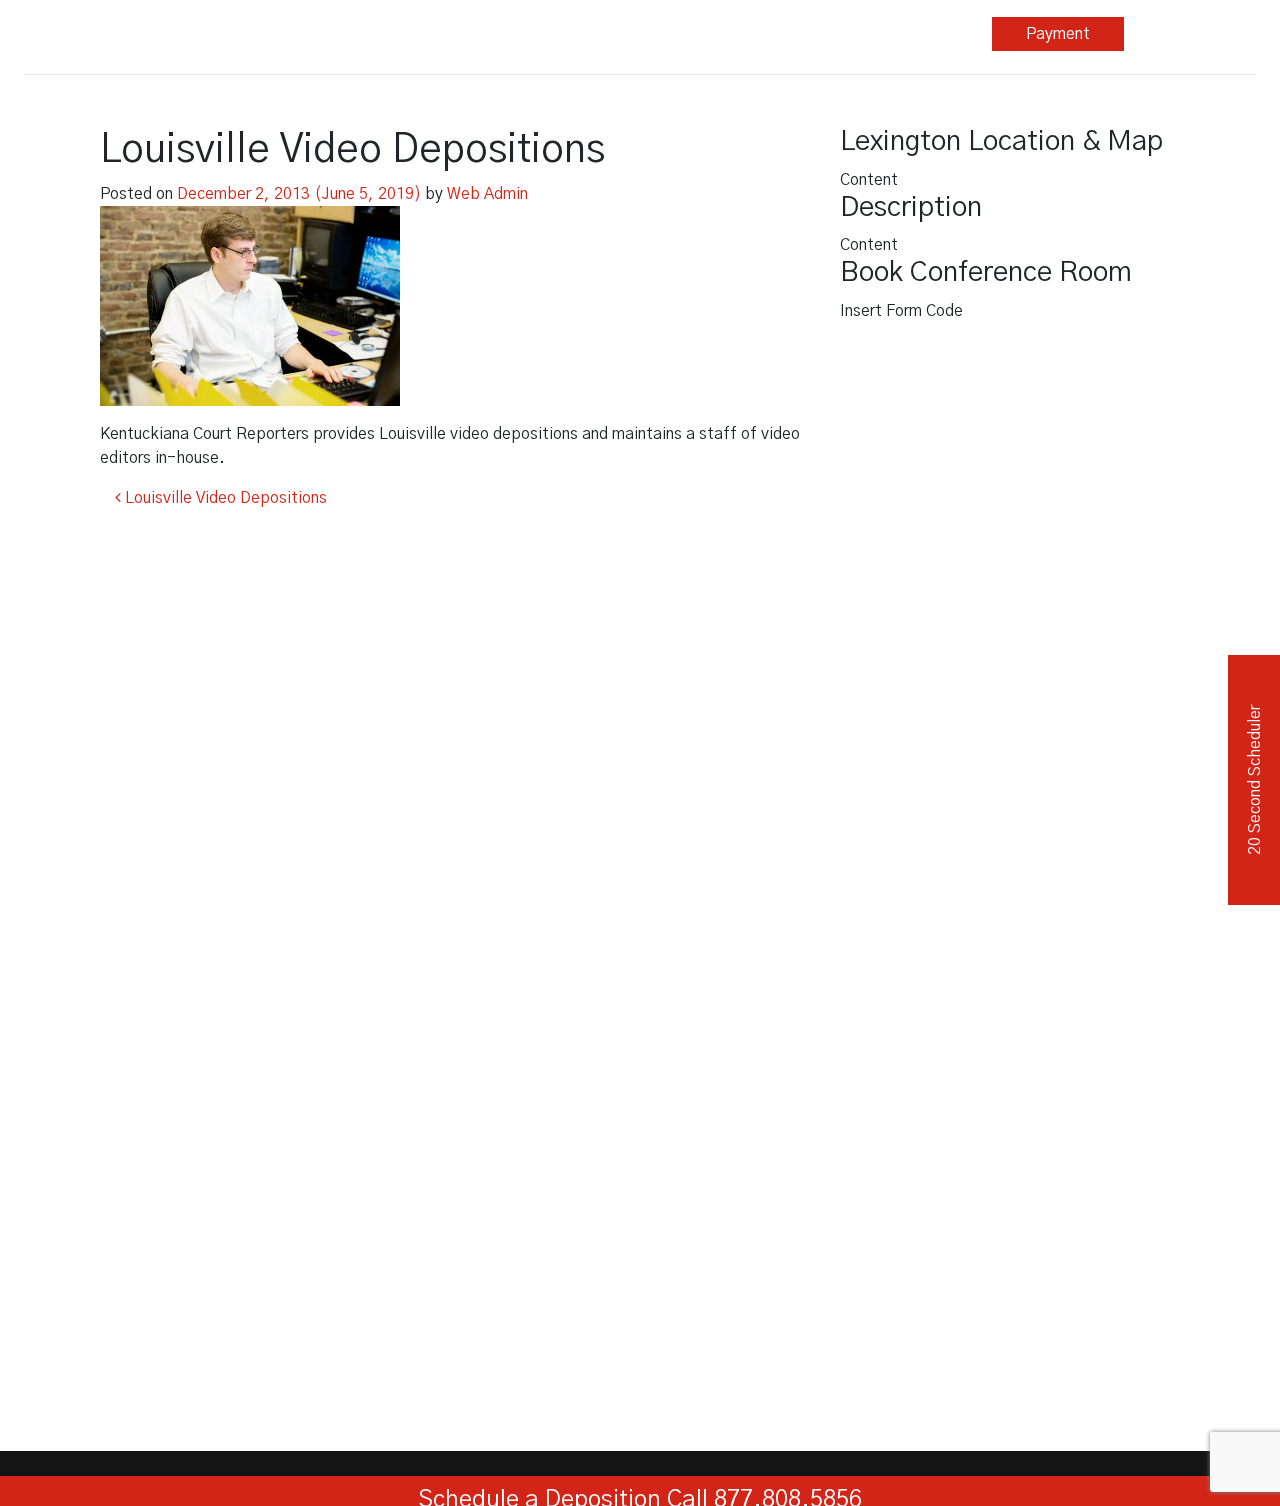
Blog (794, 34)
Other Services (656, 34)
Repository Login (1190, 34)
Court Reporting (391, 34)
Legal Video (524, 34)
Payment (1058, 34)
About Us (920, 34)
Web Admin (487, 194)
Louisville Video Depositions (224, 498)
